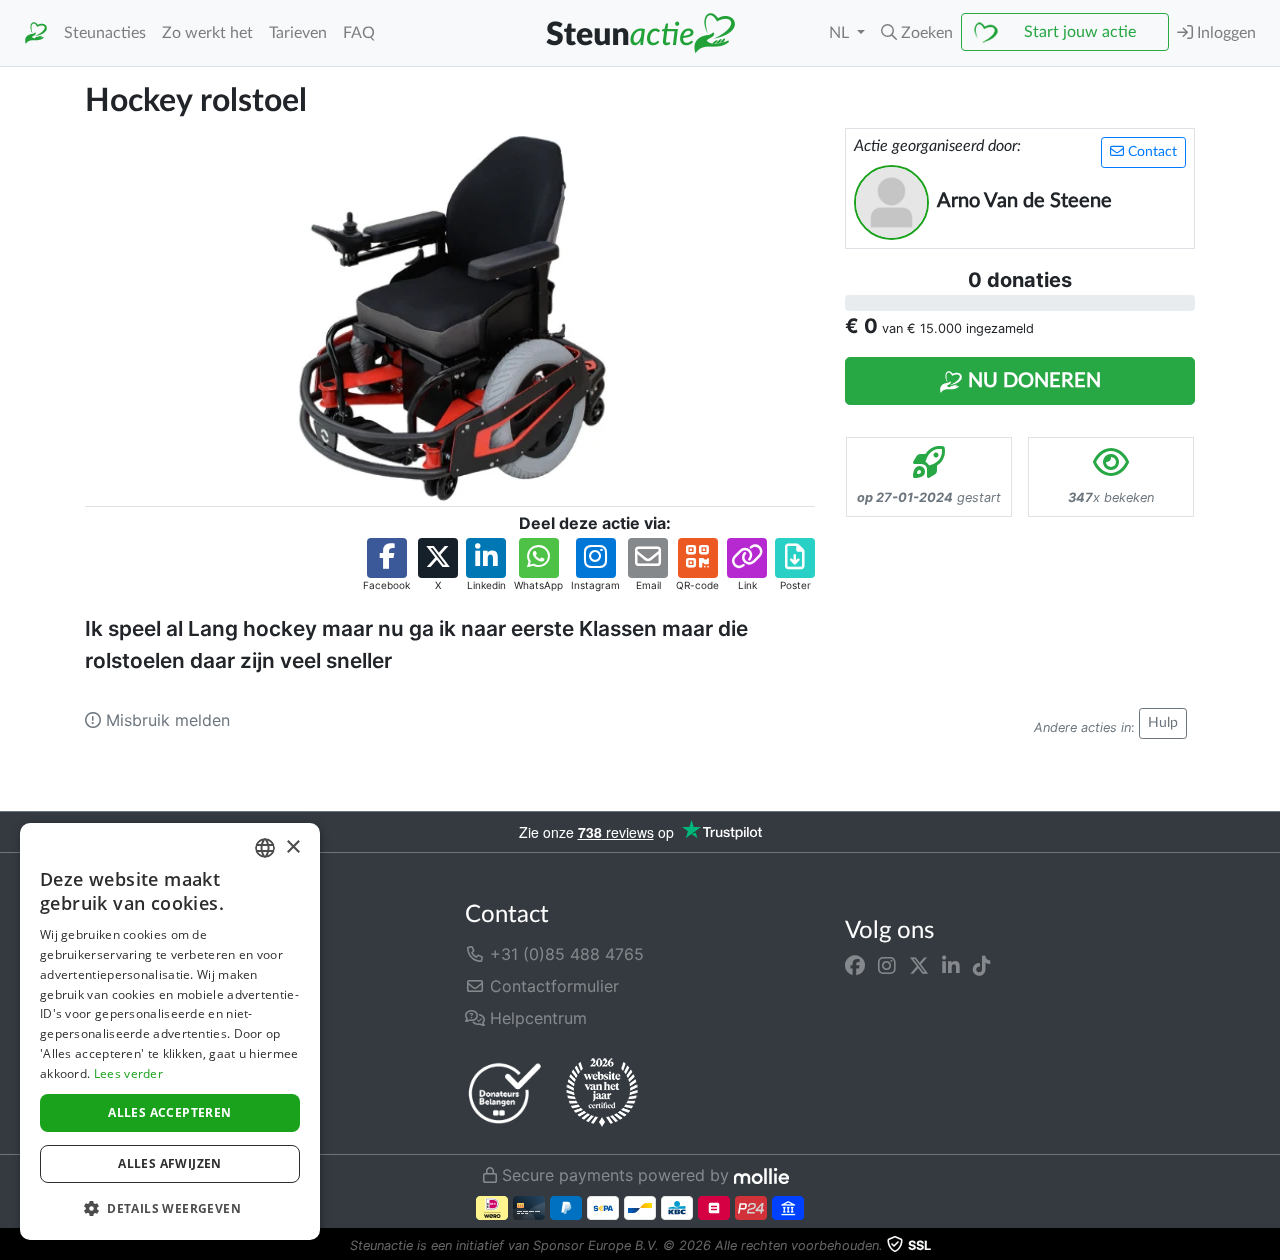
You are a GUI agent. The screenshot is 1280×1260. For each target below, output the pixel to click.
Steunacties (105, 33)
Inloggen (1224, 33)
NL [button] (841, 33)
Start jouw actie (1080, 32)
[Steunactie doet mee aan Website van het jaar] (602, 1093)
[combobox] (265, 848)
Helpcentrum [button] (536, 1018)
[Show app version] (1266, 1246)
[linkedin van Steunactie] (951, 966)
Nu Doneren (1032, 381)
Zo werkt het (207, 33)
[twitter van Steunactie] (919, 966)
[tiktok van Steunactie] (982, 966)
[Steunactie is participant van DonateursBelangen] (505, 1092)
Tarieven (298, 33)
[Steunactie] (36, 33)
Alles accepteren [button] (169, 1112)
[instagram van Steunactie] (887, 966)
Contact (1150, 152)
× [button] (292, 847)
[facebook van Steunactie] (855, 966)
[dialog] (170, 1031)
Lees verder (128, 1073)
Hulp (1163, 723)
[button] (917, 33)
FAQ (359, 33)
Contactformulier (552, 986)
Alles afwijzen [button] (170, 1163)
